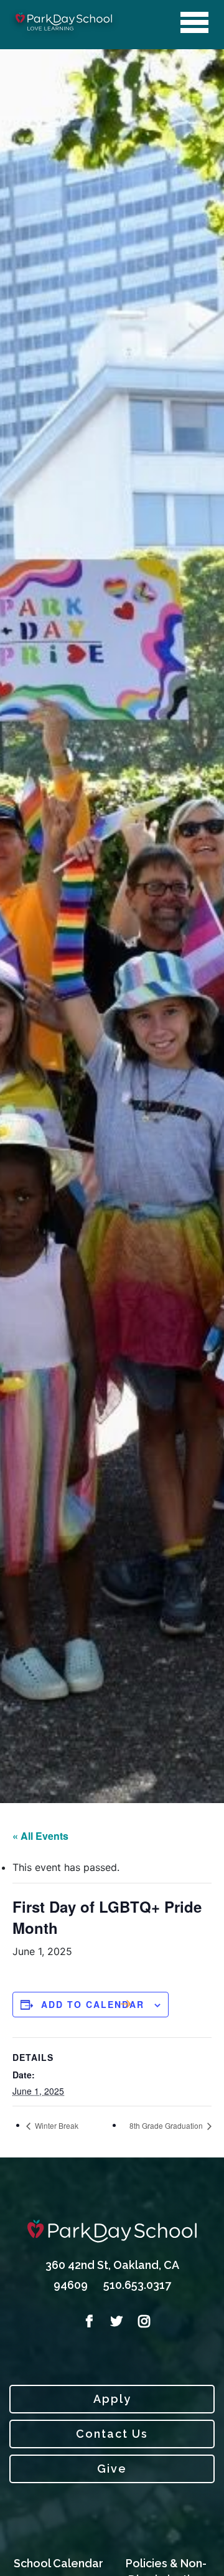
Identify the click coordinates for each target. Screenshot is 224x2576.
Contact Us (112, 2434)
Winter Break (56, 2125)
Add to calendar (93, 2004)
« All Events (40, 1836)
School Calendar (58, 2563)
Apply (112, 2399)
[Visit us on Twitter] (112, 2321)
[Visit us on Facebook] (85, 2321)
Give (112, 2469)
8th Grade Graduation (167, 2125)
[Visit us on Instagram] (139, 2321)
